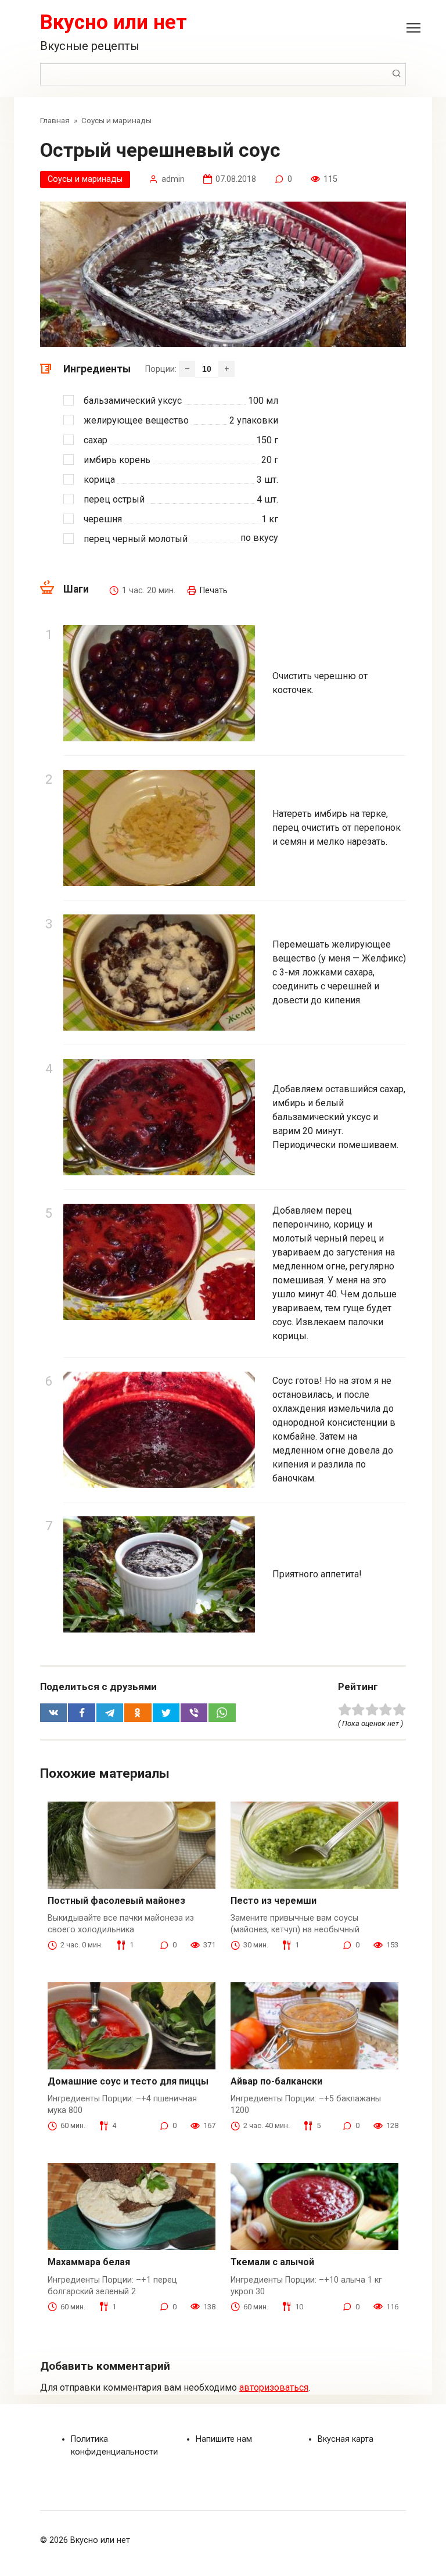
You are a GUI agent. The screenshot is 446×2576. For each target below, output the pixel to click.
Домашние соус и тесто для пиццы (128, 2081)
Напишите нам (224, 2439)
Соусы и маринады (85, 179)
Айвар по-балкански (276, 2081)
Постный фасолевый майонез (116, 1901)
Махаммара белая (89, 2262)
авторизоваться (274, 2387)
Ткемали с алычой (272, 2262)
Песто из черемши (274, 1901)
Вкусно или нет (114, 22)
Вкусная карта (346, 2439)
